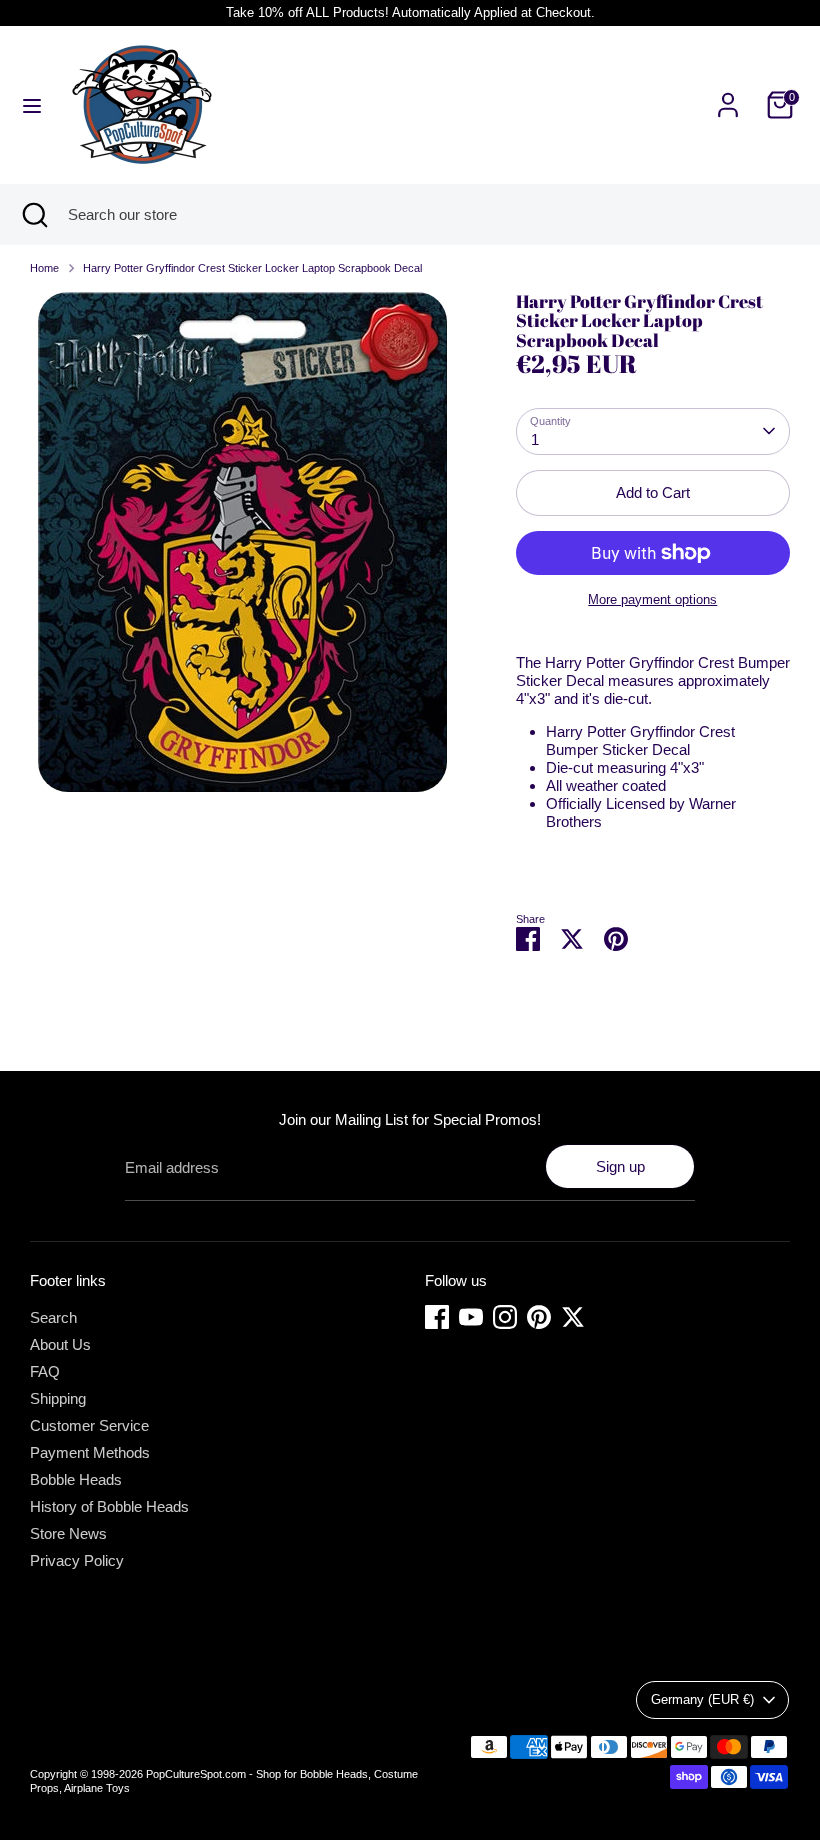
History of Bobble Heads (109, 1506)
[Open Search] (34, 214)
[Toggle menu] (32, 105)
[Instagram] (505, 1317)
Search (53, 1317)
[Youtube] (471, 1317)
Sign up (620, 1166)
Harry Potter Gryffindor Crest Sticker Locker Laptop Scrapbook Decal (252, 268)
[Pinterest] (539, 1317)
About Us (60, 1344)
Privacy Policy (77, 1560)
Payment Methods (90, 1452)
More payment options (652, 599)
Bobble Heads (76, 1479)
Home (44, 268)
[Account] (728, 93)
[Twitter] (573, 1317)
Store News (68, 1533)
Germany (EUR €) (702, 1699)
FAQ (45, 1371)
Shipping (58, 1398)
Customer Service (89, 1425)
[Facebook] (437, 1317)
